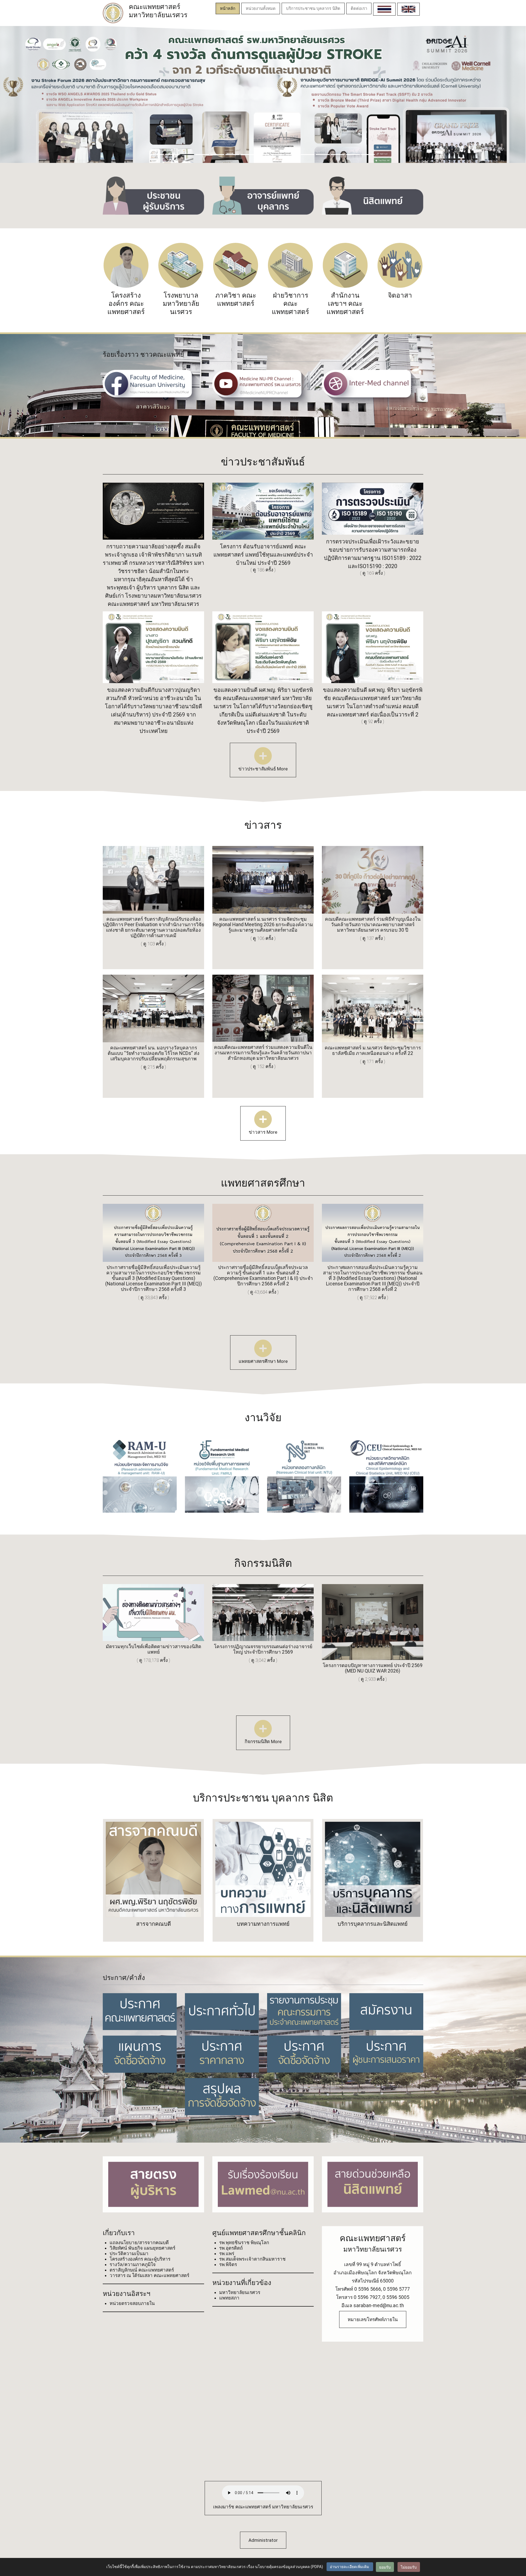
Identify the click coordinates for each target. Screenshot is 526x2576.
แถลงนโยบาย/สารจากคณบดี (139, 2243)
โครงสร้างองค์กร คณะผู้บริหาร (140, 2259)
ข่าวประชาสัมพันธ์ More (263, 769)
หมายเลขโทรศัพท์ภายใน (373, 2319)
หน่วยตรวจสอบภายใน (132, 2303)
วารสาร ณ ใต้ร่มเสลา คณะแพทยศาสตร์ (149, 2275)
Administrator (263, 2540)
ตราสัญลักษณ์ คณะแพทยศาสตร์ (142, 2270)
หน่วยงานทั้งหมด (261, 8)
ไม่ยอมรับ (409, 2567)
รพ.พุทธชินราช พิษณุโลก (244, 2243)
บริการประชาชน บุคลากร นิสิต (313, 8)
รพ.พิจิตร (228, 2264)
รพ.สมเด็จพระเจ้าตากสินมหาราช (252, 2259)
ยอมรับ (385, 2567)
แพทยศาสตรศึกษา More (263, 1361)
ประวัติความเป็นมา (129, 2253)
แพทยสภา (229, 2298)
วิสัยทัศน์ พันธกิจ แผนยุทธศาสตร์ (142, 2248)
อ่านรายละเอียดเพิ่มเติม (350, 2567)
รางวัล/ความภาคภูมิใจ (133, 2264)
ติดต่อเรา (359, 8)
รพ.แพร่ (227, 2253)
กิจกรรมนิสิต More (263, 1742)
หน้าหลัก (228, 8)
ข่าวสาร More (263, 1132)
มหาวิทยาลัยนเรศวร (240, 2292)
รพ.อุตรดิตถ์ (231, 2248)
